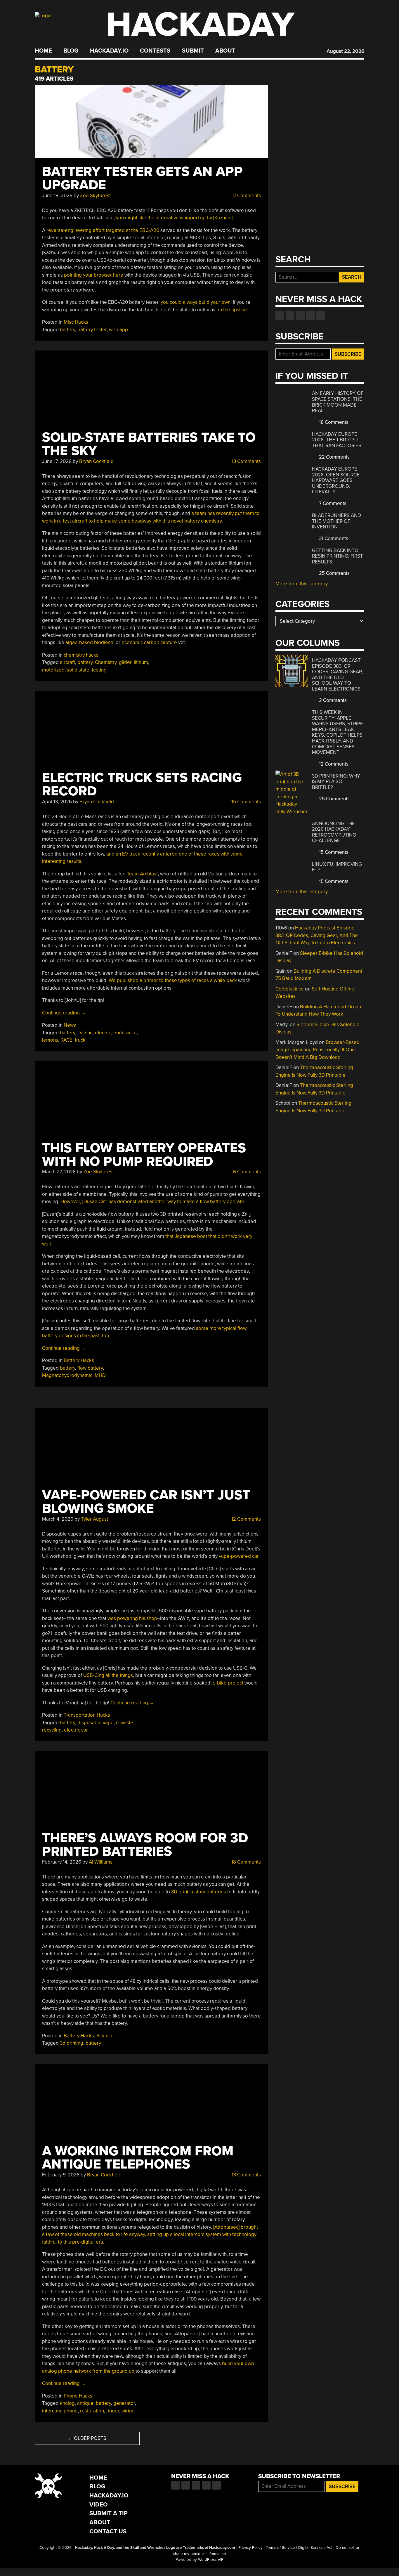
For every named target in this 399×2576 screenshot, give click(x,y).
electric (103, 1033)
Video (99, 2505)
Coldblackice (290, 989)
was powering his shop (132, 1618)
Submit (193, 51)
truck (80, 1040)
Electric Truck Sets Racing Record (142, 784)
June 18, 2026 (57, 196)
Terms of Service (280, 2548)
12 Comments (246, 1519)
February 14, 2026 (62, 1862)
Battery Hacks (79, 1360)
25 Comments (334, 573)
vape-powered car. (239, 1556)
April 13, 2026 (57, 802)
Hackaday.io (109, 51)
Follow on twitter (290, 315)
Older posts (87, 2438)
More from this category (302, 584)
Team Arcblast (142, 874)
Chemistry (106, 662)
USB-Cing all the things (108, 1675)
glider (125, 662)
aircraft (67, 662)
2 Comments (246, 196)
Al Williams (101, 1862)
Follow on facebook (280, 315)
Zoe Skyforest (95, 196)
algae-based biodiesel (90, 642)
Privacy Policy (250, 2548)
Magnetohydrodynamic (67, 1375)
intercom (52, 2411)
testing (99, 670)
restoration (92, 2411)
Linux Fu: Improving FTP (337, 867)
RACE (66, 1040)
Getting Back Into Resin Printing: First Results (338, 556)
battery (67, 330)
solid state (78, 670)
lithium (141, 662)
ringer (113, 2411)
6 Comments (246, 1172)
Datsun (85, 1033)
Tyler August (94, 1519)
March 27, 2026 (59, 1172)
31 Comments (333, 538)
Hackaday (200, 25)
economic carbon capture (149, 642)
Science (105, 2036)
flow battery (90, 1368)
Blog (71, 51)
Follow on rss (310, 315)
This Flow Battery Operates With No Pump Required (144, 1155)
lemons (50, 1040)
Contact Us (108, 2531)
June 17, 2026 (57, 461)
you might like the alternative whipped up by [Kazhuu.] (174, 218)
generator (124, 2403)
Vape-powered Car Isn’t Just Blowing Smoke (146, 1502)
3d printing (72, 2043)
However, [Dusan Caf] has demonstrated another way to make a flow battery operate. (153, 1202)
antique (85, 2403)
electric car (76, 1730)
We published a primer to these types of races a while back (173, 980)
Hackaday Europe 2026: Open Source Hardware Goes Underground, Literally (336, 480)
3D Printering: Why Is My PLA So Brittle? (336, 782)
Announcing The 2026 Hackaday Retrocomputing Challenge (334, 832)
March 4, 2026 (58, 1519)
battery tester (92, 330)
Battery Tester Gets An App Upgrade (142, 178)
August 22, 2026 (345, 51)
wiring (128, 2411)
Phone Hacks (78, 2396)
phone (71, 2411)
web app (118, 330)
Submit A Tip (109, 2513)
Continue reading (64, 1013)
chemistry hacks (81, 655)
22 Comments (334, 457)
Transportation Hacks (87, 1715)
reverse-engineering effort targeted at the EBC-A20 (103, 230)
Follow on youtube (300, 315)
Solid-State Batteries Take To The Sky (149, 444)
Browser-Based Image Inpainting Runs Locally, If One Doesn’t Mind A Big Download (318, 1050)
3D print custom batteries (199, 1892)
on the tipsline (232, 310)
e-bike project (228, 1683)
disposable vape (96, 1723)
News (70, 1025)
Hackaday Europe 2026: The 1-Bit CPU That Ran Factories (337, 440)
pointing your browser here (94, 275)
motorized (53, 670)
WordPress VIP (211, 2560)
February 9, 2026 (61, 2175)
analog (67, 2403)
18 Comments (246, 1862)
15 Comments (246, 802)
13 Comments (246, 461)
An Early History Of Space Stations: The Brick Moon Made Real (338, 402)
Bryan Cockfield (96, 461)
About (225, 51)
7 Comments (332, 503)
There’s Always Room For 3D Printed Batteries (145, 1845)
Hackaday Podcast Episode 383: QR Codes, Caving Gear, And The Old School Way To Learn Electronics (338, 675)
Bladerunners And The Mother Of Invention (336, 521)
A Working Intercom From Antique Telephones (138, 2158)
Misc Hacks (76, 322)
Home (43, 51)
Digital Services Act (315, 2548)
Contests (155, 51)
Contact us (321, 315)
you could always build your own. (196, 302)
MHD (100, 1375)
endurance (125, 1033)
